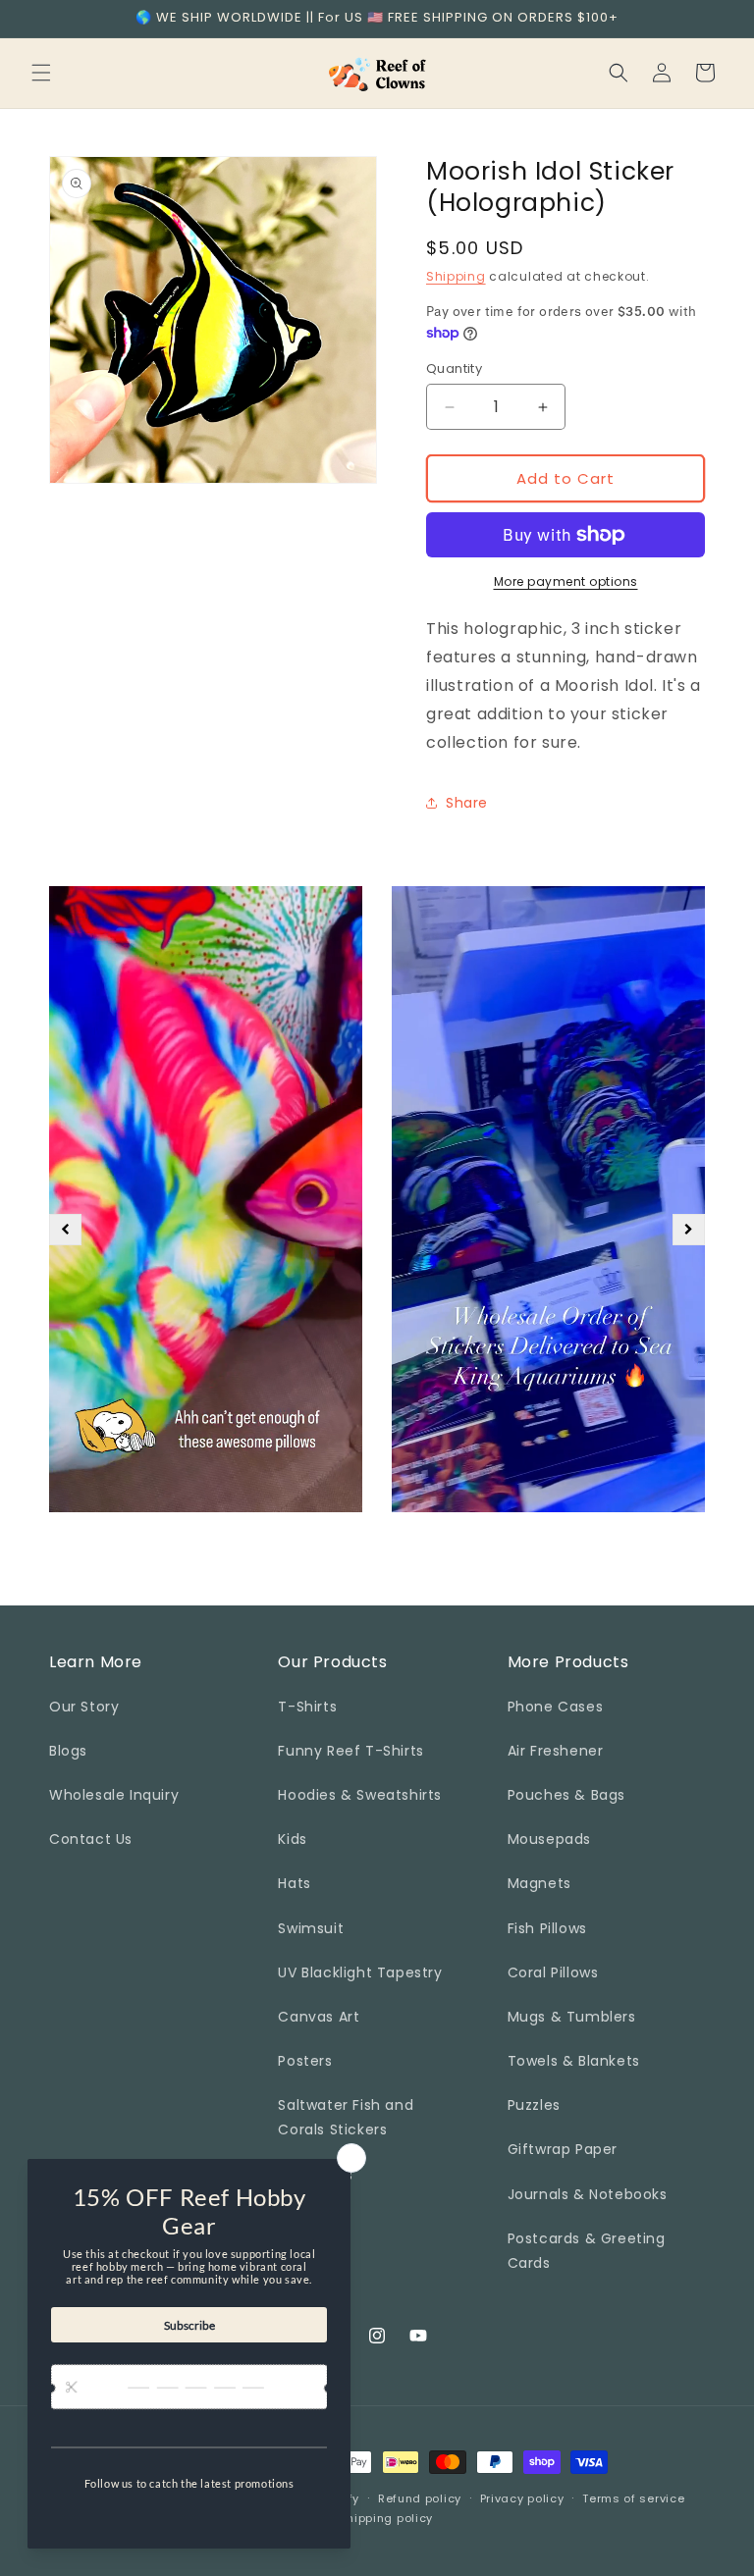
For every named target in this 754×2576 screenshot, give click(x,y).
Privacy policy (522, 2498)
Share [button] (467, 803)
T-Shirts (307, 1707)
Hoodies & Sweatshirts (360, 1795)
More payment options (566, 581)
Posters (305, 2061)
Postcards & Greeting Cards (587, 2251)
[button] (41, 73)
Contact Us (91, 1839)
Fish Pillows (547, 1928)
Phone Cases (556, 1707)
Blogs (68, 1751)
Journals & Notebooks (588, 2194)
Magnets (539, 1883)
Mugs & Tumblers (572, 2017)
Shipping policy (387, 2518)
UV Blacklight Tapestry (360, 1972)
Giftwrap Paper (563, 2149)
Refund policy (420, 2498)
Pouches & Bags (566, 1795)
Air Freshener (556, 1751)
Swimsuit (311, 1928)
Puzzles (534, 2105)
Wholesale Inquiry (114, 1795)
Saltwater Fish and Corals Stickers (346, 2117)
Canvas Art (319, 2017)
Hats (294, 1883)
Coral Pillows (553, 1972)
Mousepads (549, 1839)
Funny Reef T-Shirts (350, 1751)
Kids (292, 1839)
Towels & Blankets (574, 2061)
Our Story (84, 1707)
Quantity (454, 368)
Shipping (456, 276)
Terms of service (633, 2498)
